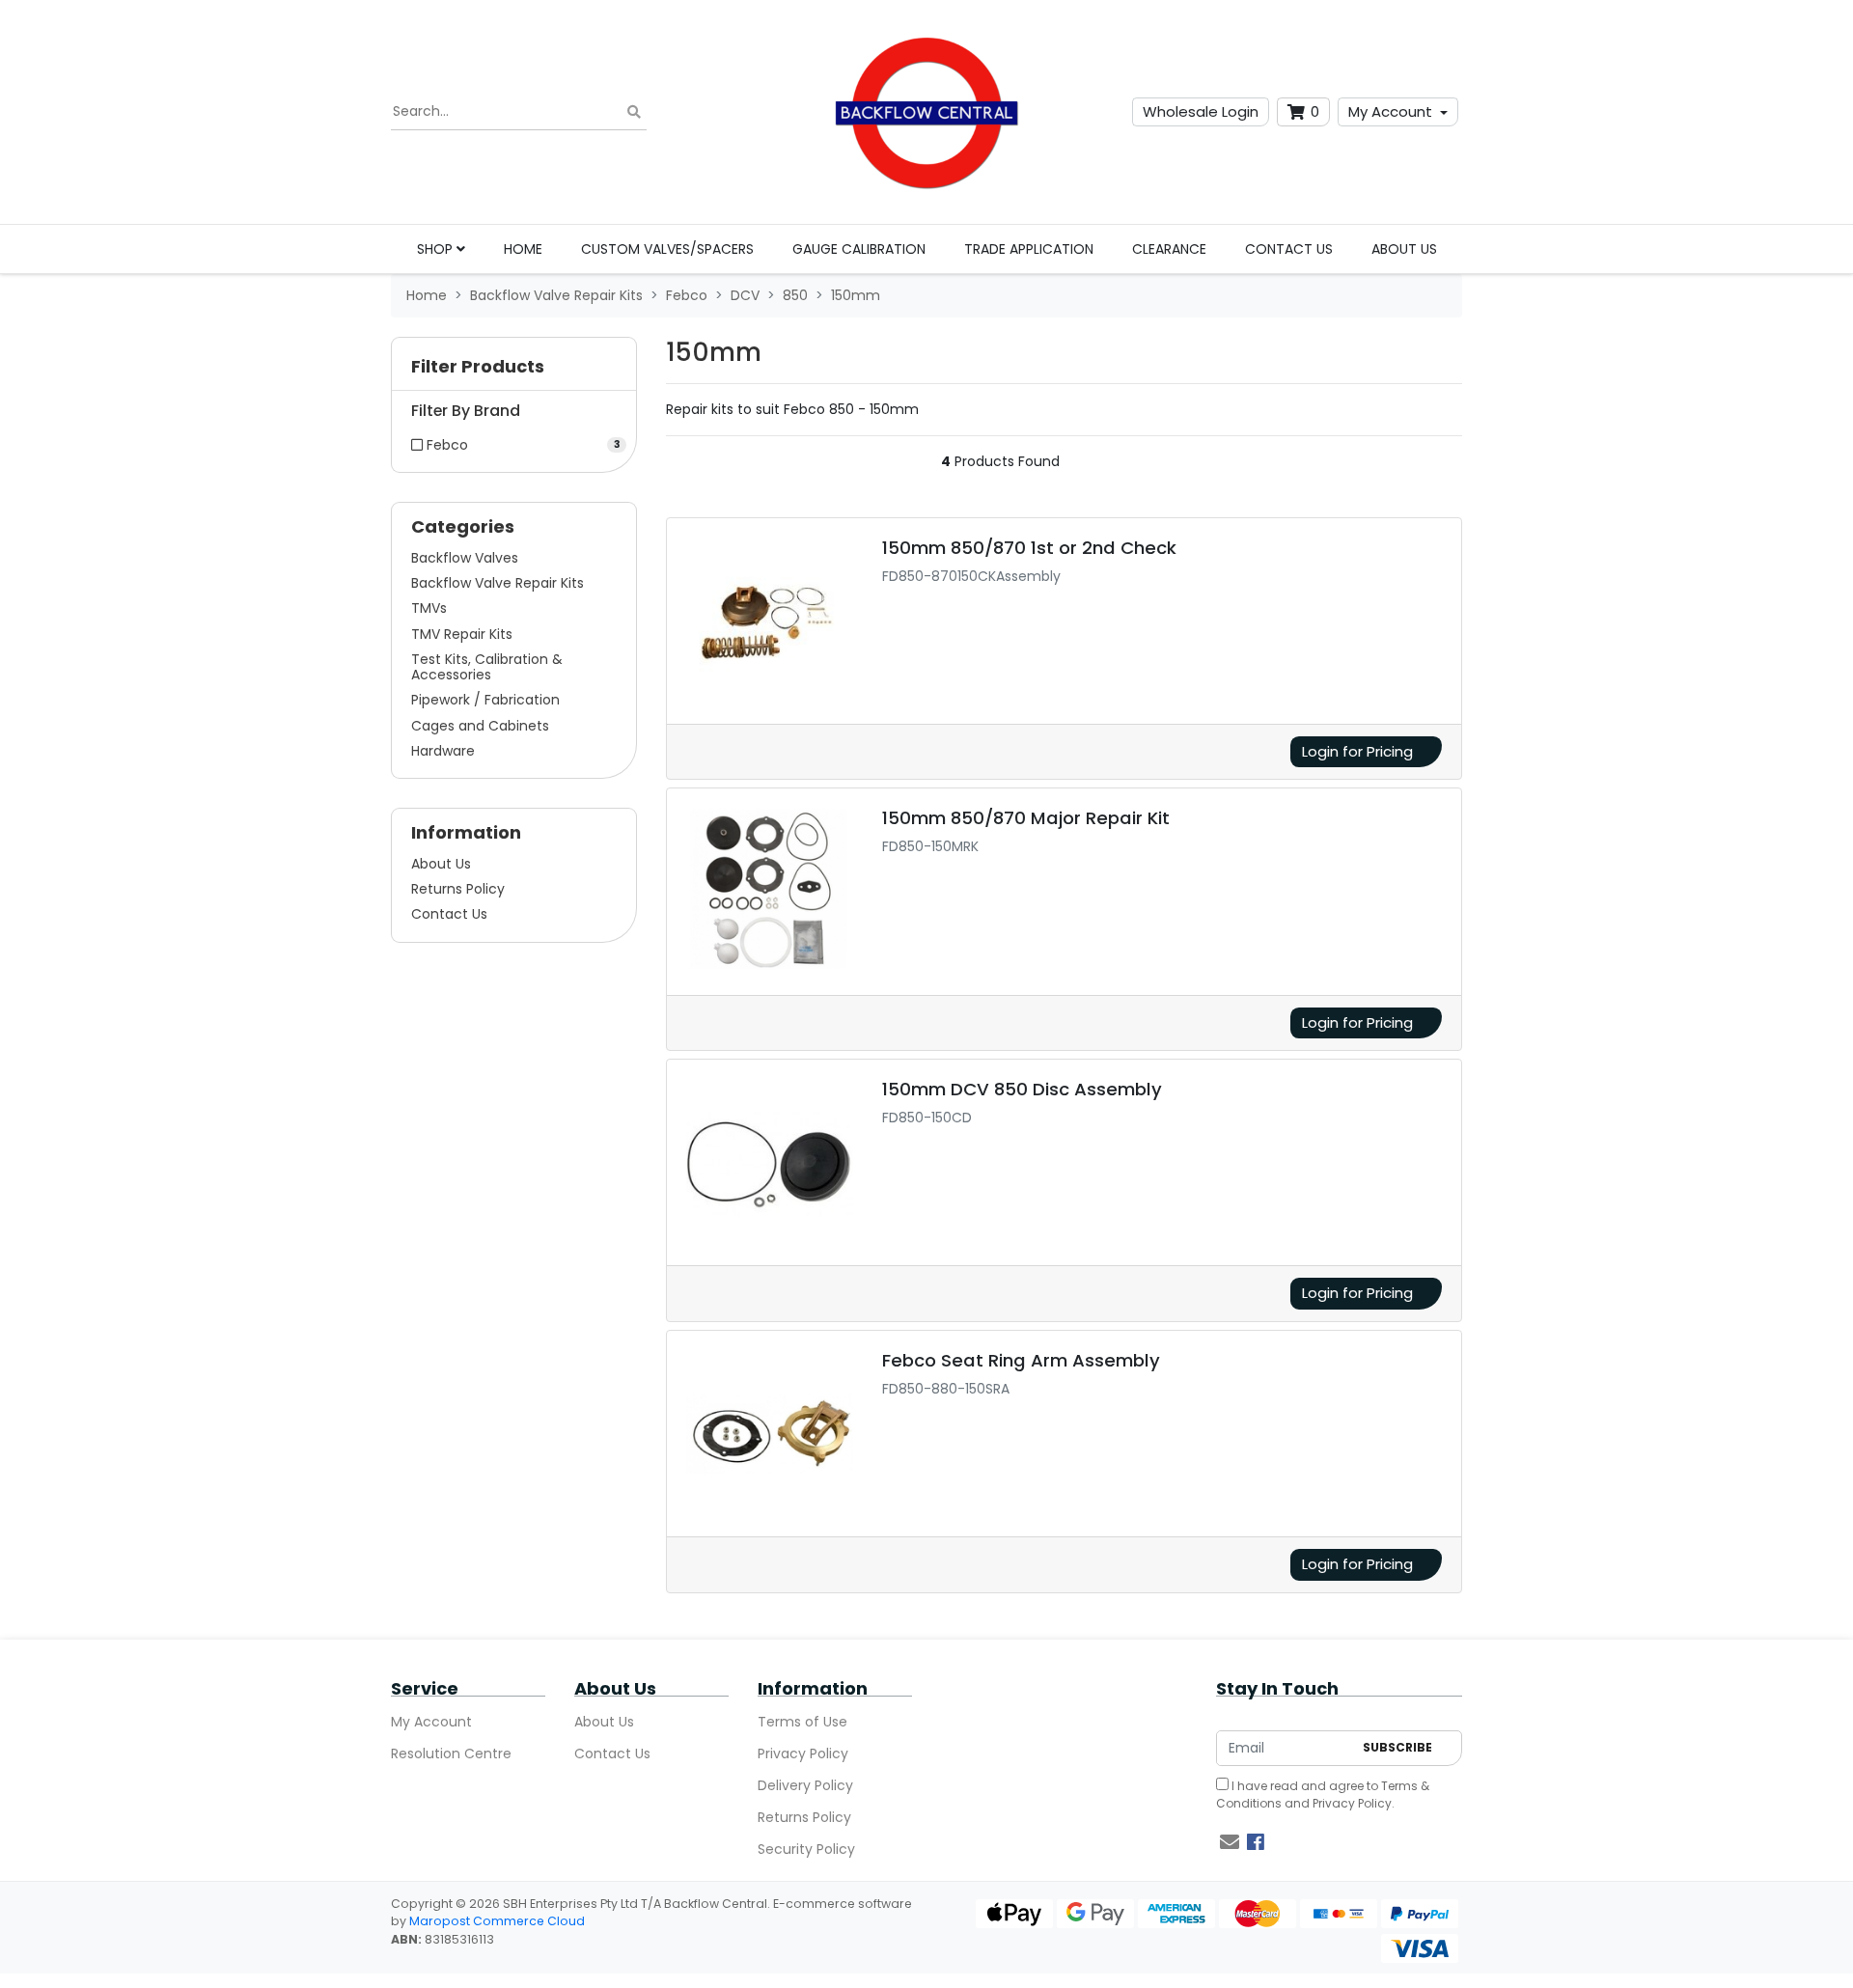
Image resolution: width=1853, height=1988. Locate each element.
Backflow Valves (465, 558)
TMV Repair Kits (462, 634)
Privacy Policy (803, 1753)
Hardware (443, 751)
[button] (514, 371)
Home (523, 249)
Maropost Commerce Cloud (497, 1921)
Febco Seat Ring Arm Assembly (1021, 1360)
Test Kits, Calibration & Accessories (487, 667)
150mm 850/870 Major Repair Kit (1026, 818)
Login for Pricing (1357, 751)
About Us (1404, 249)
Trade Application (1029, 249)
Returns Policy (458, 889)
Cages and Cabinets (480, 726)
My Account (1390, 111)
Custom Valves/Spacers (667, 249)
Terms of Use (802, 1722)
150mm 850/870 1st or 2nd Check (1029, 548)
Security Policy (806, 1849)
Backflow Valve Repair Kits (498, 583)
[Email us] (1230, 1842)
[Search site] (634, 112)
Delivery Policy (805, 1785)
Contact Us (1289, 249)
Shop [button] (437, 249)
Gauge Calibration (859, 249)
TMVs (429, 608)
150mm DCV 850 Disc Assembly (1022, 1089)
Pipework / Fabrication (485, 700)
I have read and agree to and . (1323, 1795)
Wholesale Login (1201, 111)
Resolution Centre (451, 1753)
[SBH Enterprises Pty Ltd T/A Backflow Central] (926, 112)
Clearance (1169, 249)
